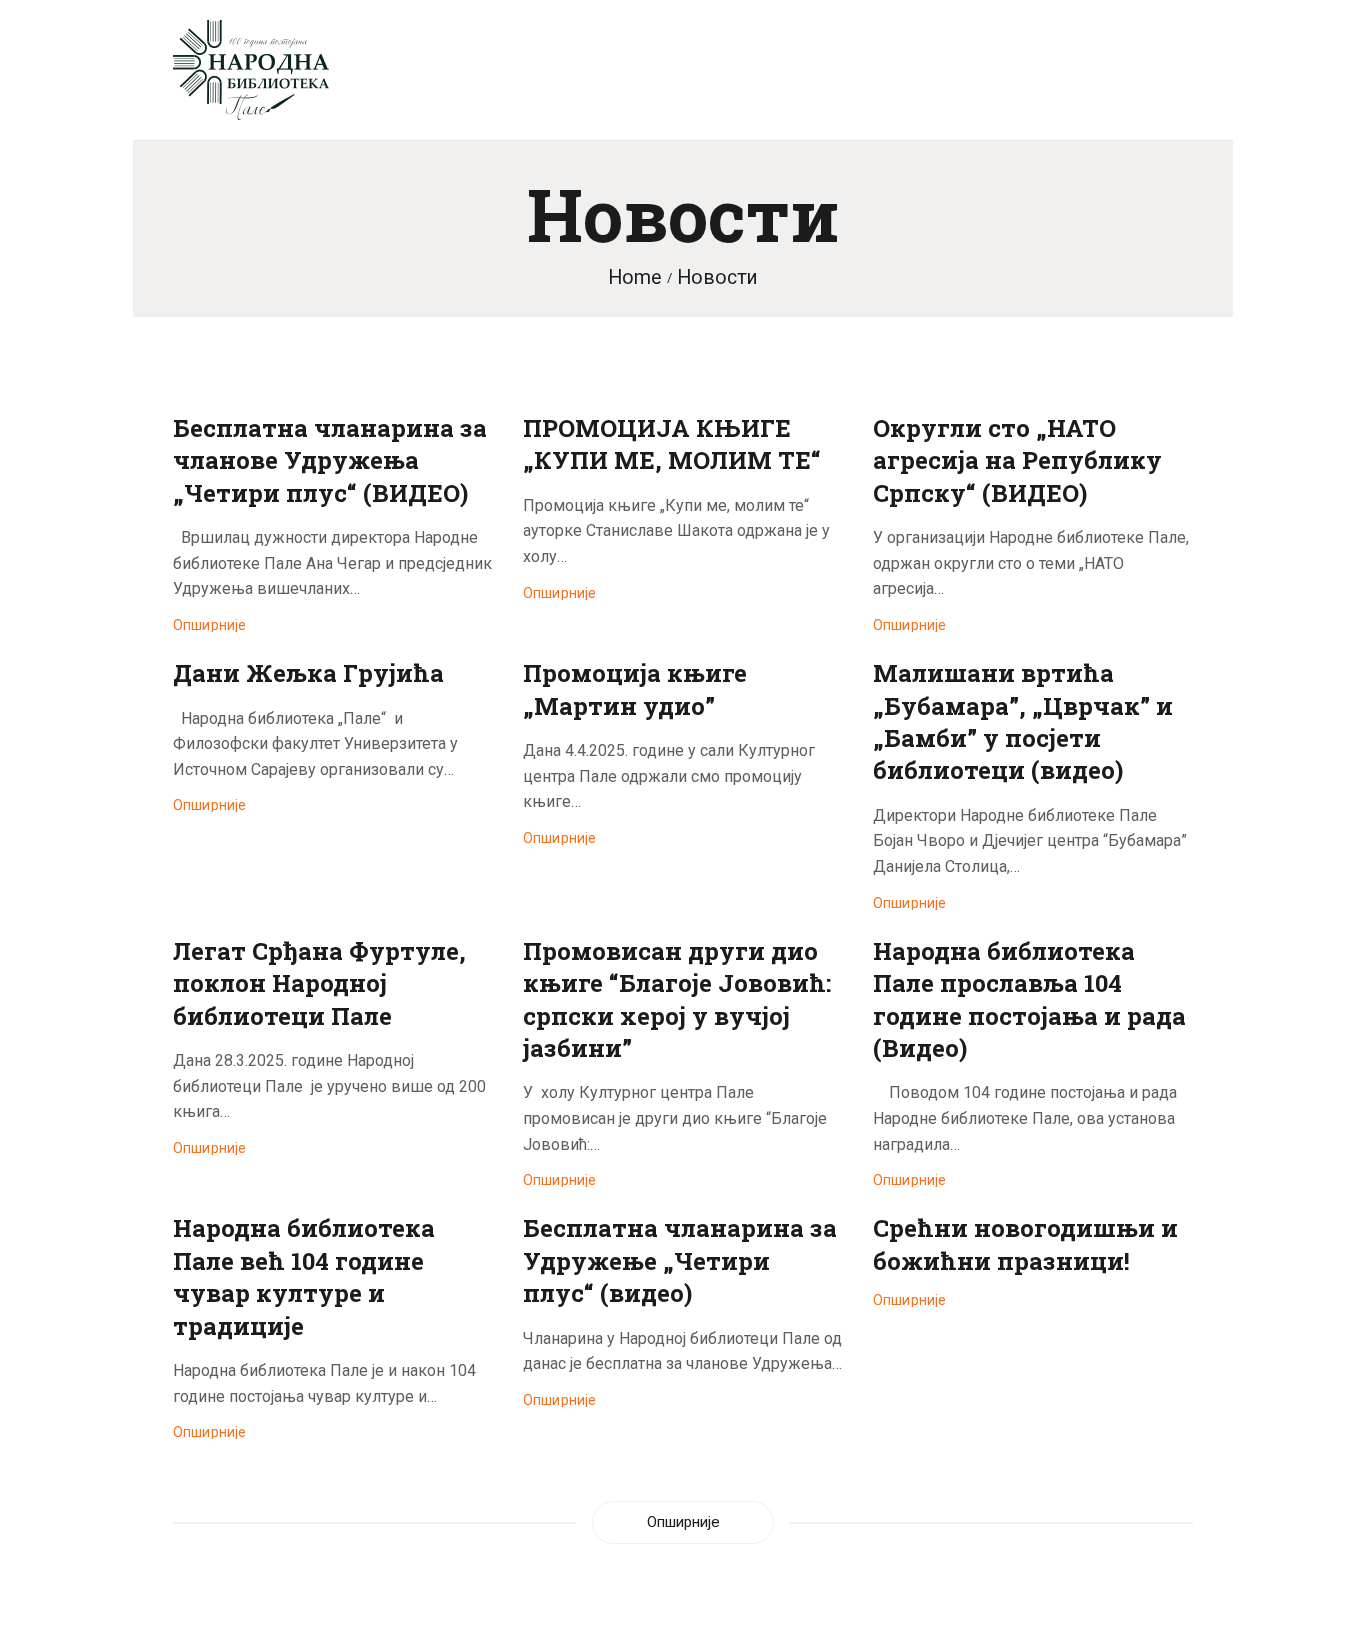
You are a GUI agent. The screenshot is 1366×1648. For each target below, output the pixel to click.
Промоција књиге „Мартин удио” (635, 689)
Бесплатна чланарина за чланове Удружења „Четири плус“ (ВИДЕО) (330, 460)
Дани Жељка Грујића (308, 673)
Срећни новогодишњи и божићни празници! (1025, 1244)
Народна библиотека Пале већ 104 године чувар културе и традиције (304, 1276)
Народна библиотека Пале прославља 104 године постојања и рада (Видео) (1029, 999)
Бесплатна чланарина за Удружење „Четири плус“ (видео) (680, 1260)
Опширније (209, 625)
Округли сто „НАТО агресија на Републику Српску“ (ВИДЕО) (1017, 460)
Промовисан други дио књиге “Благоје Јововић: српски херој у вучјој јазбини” (677, 999)
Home (634, 277)
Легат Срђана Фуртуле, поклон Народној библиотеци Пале (319, 983)
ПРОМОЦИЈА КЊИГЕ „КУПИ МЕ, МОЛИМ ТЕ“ (672, 444)
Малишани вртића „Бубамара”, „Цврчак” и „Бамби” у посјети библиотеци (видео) (1023, 721)
